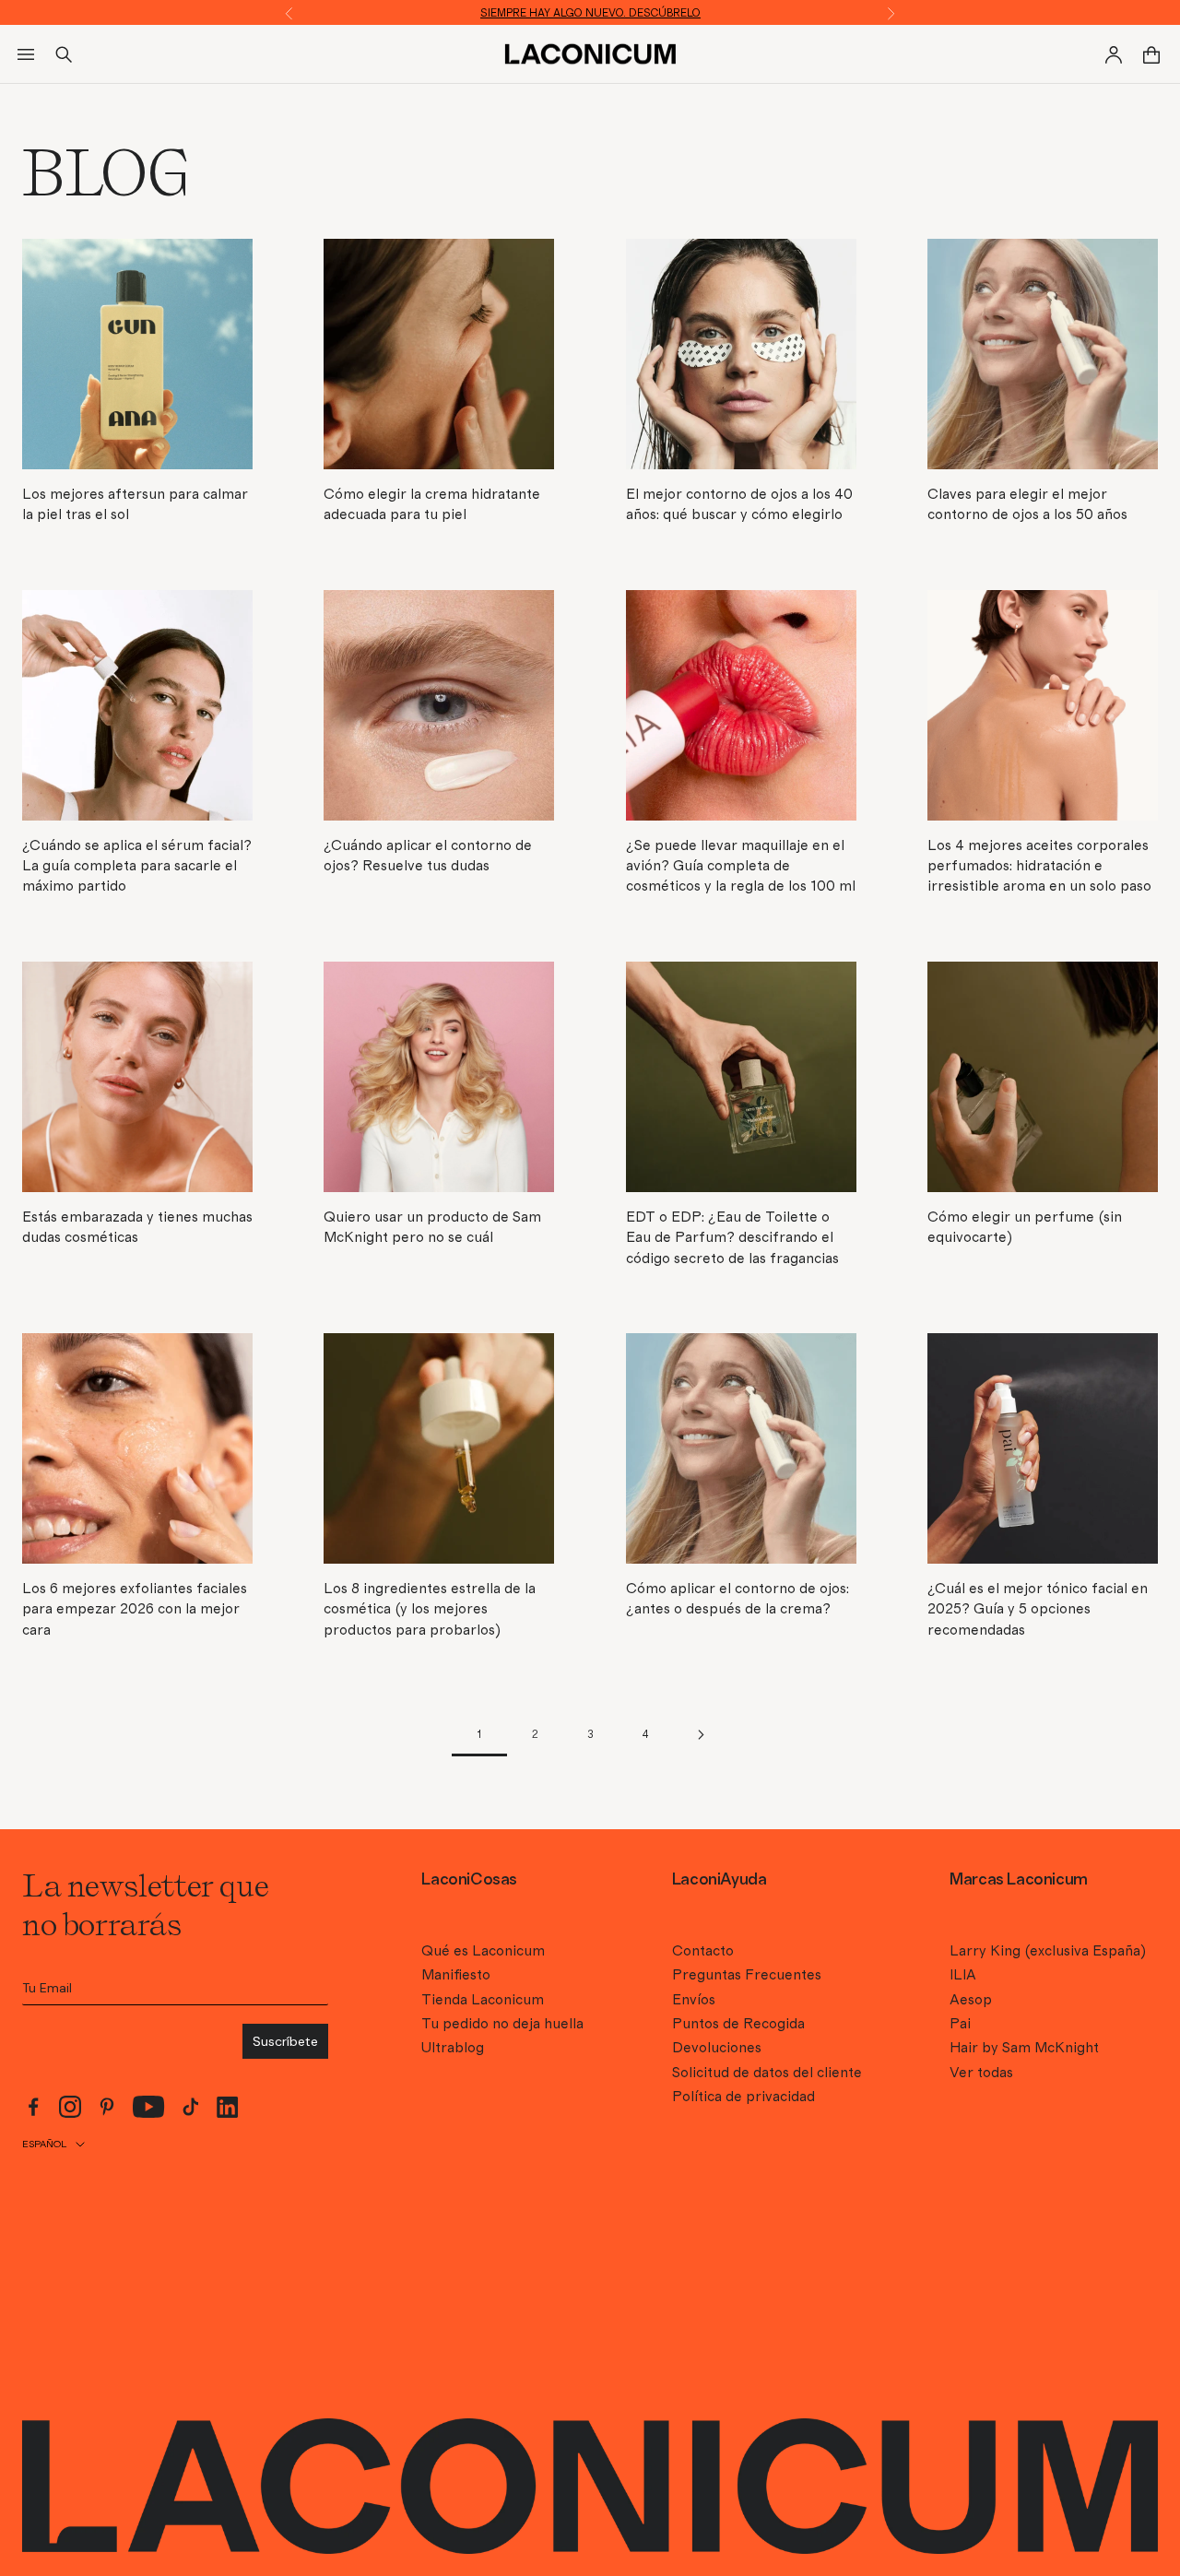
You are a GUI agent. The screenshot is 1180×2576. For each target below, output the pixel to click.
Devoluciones (717, 2048)
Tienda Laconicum (483, 2000)
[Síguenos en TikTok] (191, 2107)
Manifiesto (456, 1975)
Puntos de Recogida (738, 2024)
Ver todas (981, 2073)
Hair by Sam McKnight (1024, 2048)
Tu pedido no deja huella (502, 2024)
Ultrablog (453, 2048)
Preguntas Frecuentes (747, 1975)
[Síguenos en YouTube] (149, 2107)
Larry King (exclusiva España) (1048, 1951)
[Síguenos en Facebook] (33, 2107)
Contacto (703, 1951)
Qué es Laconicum (483, 1951)
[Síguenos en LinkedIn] (228, 2107)
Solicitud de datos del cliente (767, 2073)
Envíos (694, 2000)
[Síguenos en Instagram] (70, 2107)
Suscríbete (285, 2041)
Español (44, 2144)
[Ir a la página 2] (701, 1735)
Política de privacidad (743, 2097)
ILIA (963, 1975)
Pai (960, 2024)
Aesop (971, 2000)
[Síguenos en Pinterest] (107, 2107)
